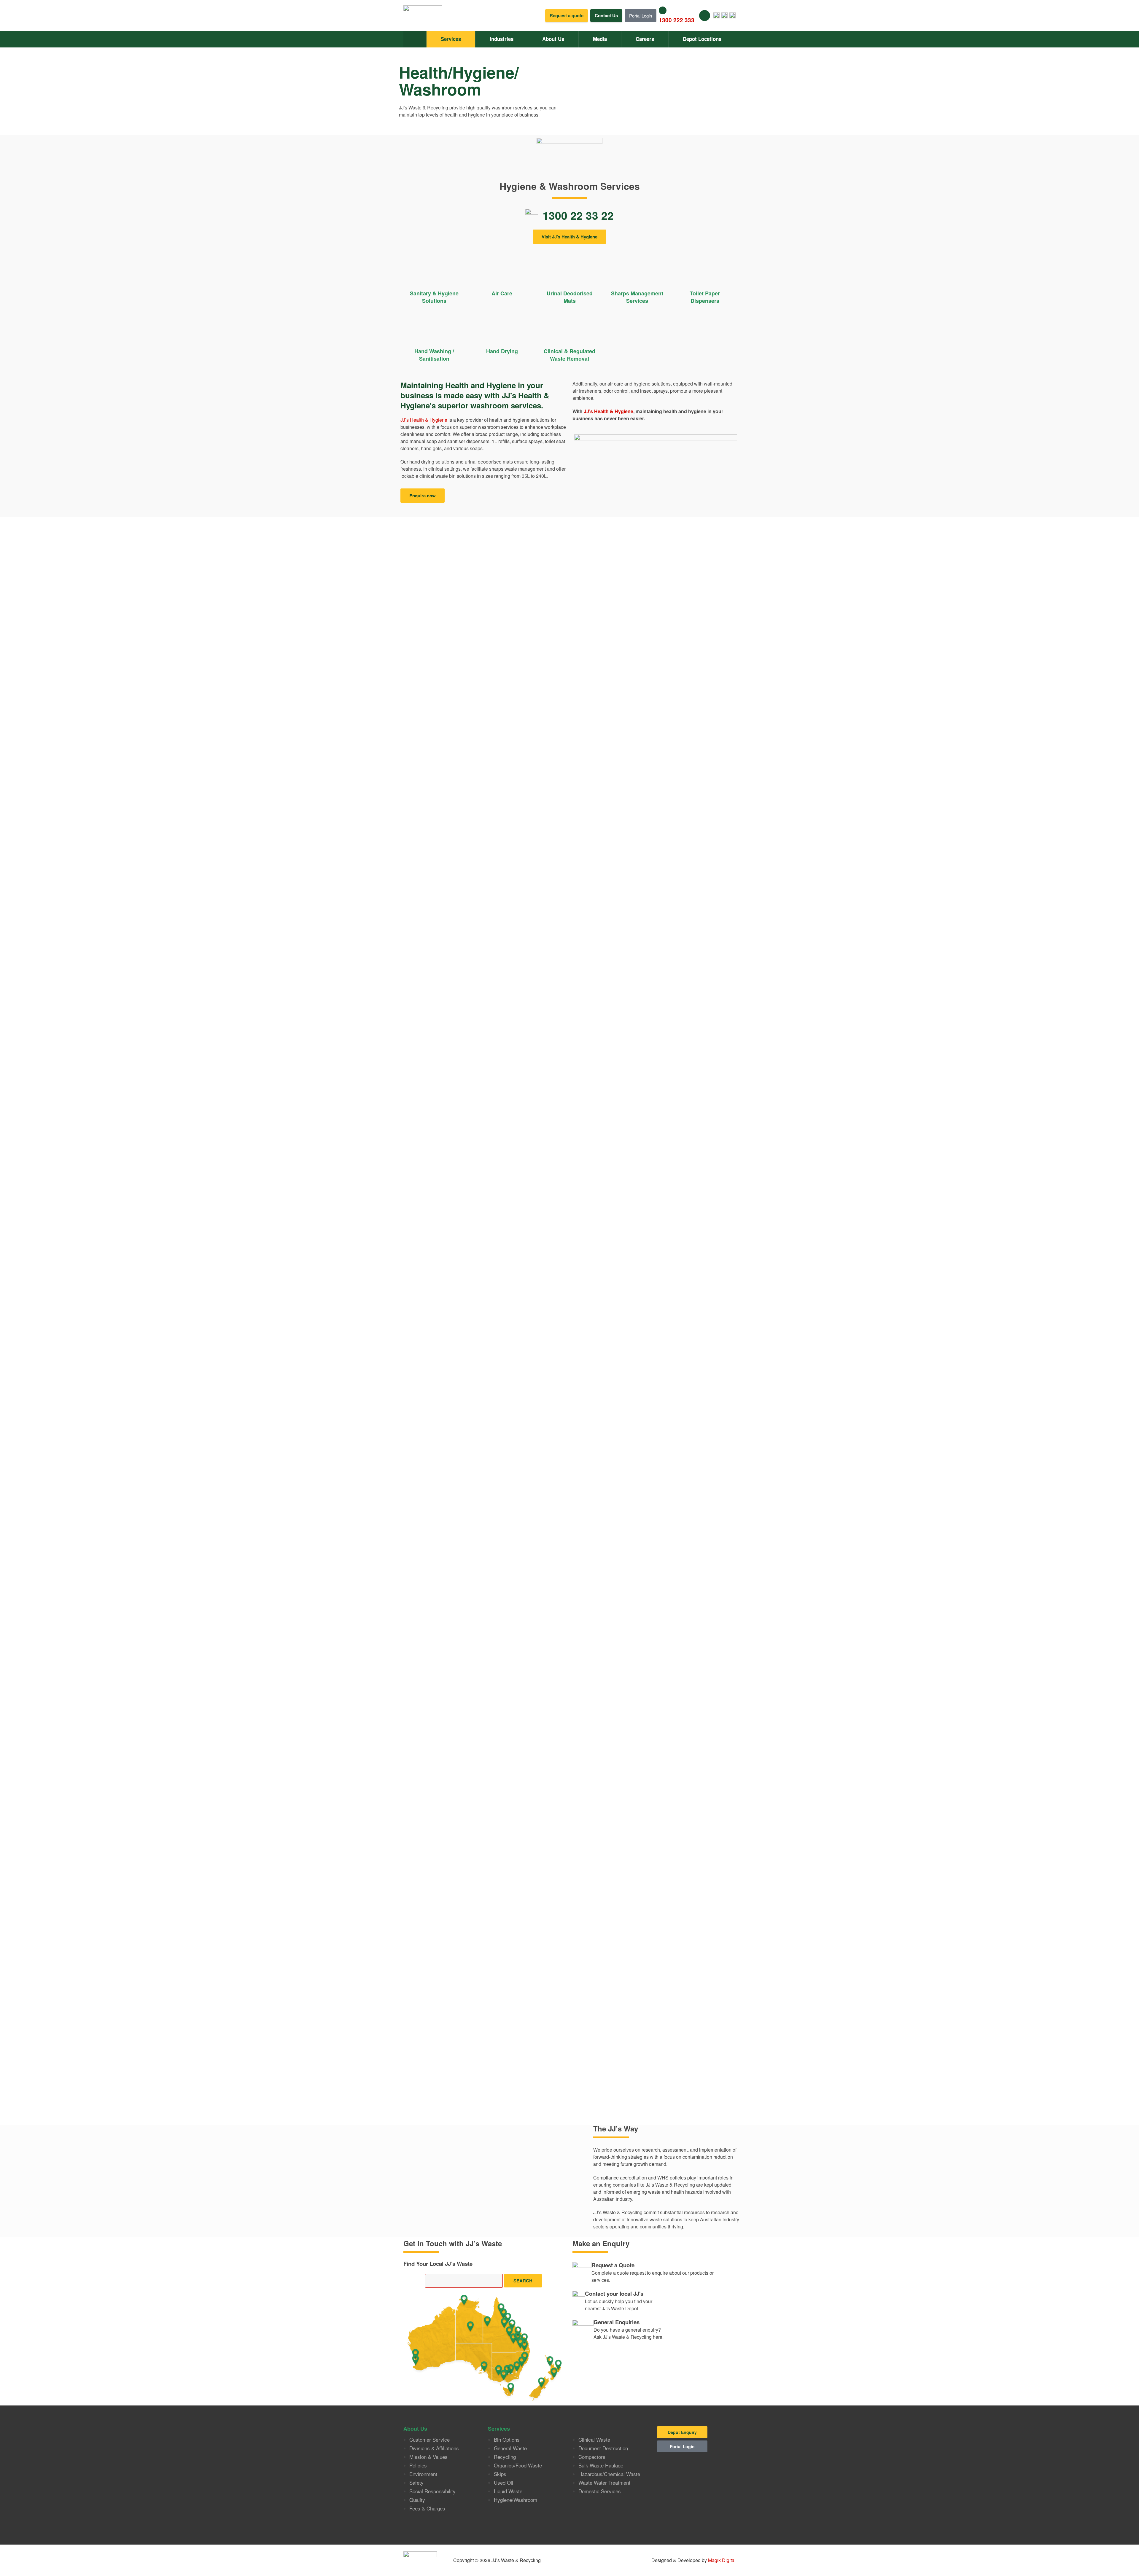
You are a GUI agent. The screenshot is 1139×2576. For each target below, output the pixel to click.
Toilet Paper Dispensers (705, 297)
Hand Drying (502, 351)
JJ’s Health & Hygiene (424, 420)
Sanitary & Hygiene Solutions (434, 297)
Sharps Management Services (637, 297)
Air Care (502, 293)
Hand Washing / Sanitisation (434, 355)
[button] (423, 496)
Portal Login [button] (641, 16)
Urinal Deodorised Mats (570, 297)
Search (523, 2281)
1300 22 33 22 (578, 215)
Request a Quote (613, 2265)
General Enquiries (617, 2322)
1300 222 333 (677, 20)
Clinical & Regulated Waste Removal (569, 355)
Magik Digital (721, 2560)
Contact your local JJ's (614, 2294)
